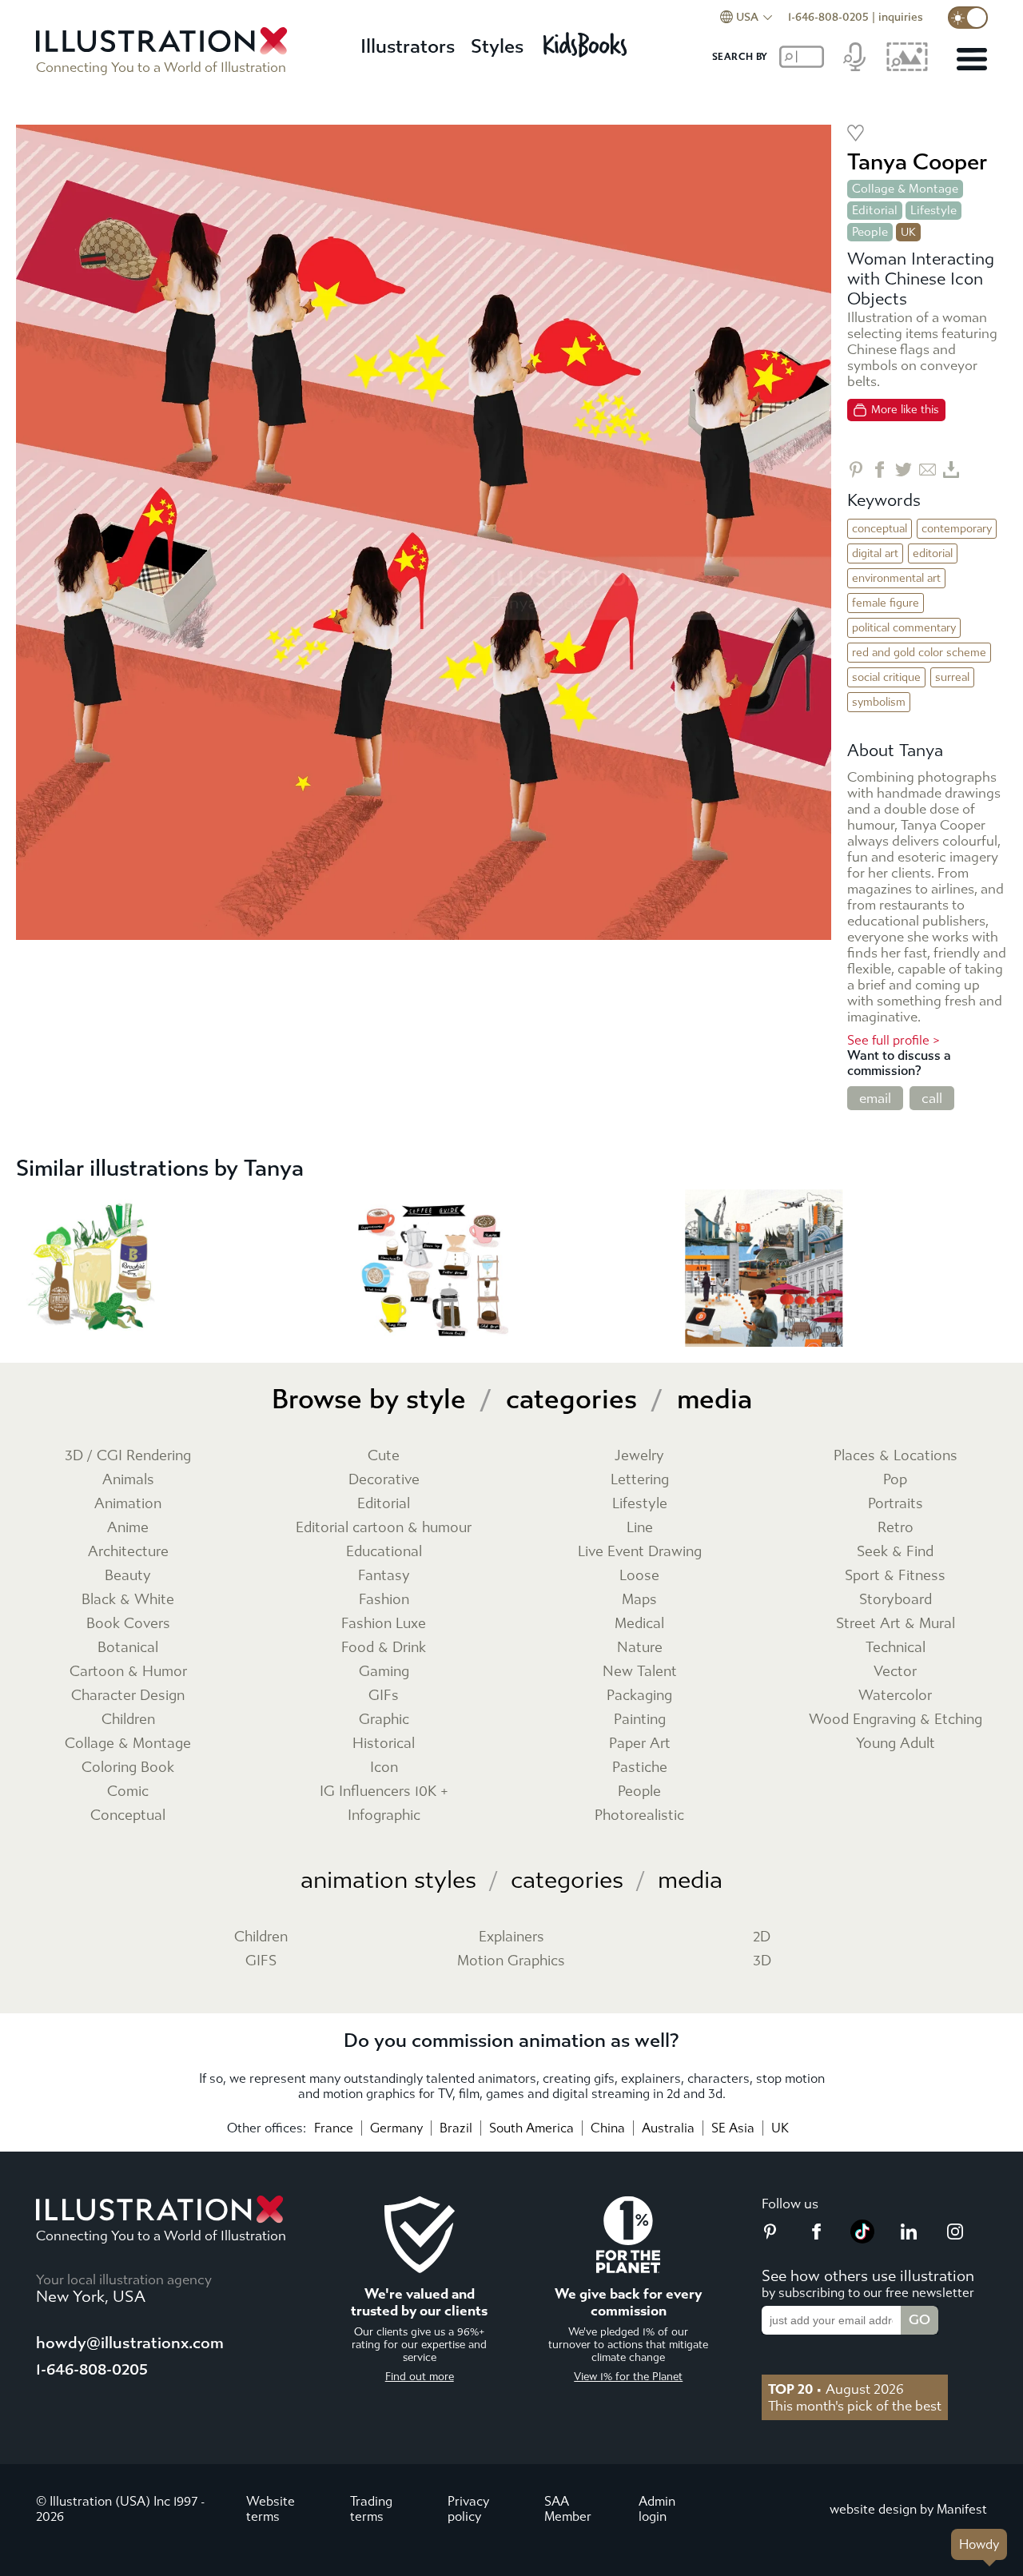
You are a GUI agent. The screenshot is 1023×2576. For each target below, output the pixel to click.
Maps (639, 1600)
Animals (128, 1480)
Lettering (640, 1480)
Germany (396, 2128)
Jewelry (639, 1456)
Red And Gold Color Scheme (919, 653)
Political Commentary (904, 628)
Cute (384, 1456)
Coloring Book (128, 1768)
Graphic (384, 1720)
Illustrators (408, 46)
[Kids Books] (587, 40)
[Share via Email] (927, 470)
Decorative (384, 1480)
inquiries (901, 17)
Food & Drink (384, 1648)
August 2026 (836, 2389)
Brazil (456, 2128)
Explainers (511, 1937)
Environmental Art (896, 578)
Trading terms (371, 2509)
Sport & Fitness (895, 1576)
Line (640, 1528)
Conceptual (880, 529)
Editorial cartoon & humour (384, 1528)
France (334, 2128)
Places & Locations (896, 1456)
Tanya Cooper (917, 162)
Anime (128, 1528)
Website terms (271, 2509)
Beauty (128, 1576)
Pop (895, 1480)
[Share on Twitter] (904, 470)
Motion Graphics (511, 1961)
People (870, 232)
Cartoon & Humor (128, 1672)
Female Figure (886, 603)
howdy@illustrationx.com (130, 2343)
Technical (896, 1648)
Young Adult (896, 1744)
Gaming (384, 1672)
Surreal (952, 677)
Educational (384, 1552)
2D (762, 1937)
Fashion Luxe (384, 1624)
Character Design (128, 1696)
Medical (639, 1624)
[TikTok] (862, 2239)
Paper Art (640, 1744)
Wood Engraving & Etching (896, 1720)
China (608, 2128)
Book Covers (128, 1624)
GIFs (384, 1696)
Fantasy (384, 1576)
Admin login (657, 2509)
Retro (896, 1528)
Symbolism (879, 702)
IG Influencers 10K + (384, 1792)
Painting (640, 1720)
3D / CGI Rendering (128, 1456)
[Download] (951, 470)
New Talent (640, 1672)
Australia (668, 2128)
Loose (639, 1576)
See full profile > (894, 1040)
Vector (895, 1672)
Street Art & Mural (896, 1624)
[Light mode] (968, 18)
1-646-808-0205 (828, 17)
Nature (640, 1648)
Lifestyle (933, 210)
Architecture (128, 1552)
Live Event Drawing (640, 1552)
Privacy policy (468, 2509)
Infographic (384, 1816)
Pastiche (640, 1768)
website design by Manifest (908, 2509)
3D (762, 1961)
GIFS (261, 1961)
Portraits (896, 1504)
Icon (384, 1768)
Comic (128, 1792)
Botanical (128, 1648)
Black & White (128, 1600)
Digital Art (875, 553)
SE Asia (733, 2128)
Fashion (384, 1600)
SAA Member (568, 2509)
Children (128, 1720)
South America (531, 2128)
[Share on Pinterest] (856, 470)
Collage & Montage (905, 189)
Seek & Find (895, 1552)
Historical (384, 1744)
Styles (497, 46)
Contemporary (957, 529)
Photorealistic (639, 1816)
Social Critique (886, 677)
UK (780, 2128)
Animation (128, 1504)
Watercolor (895, 1696)
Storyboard (896, 1600)
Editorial (875, 210)
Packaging (639, 1696)
